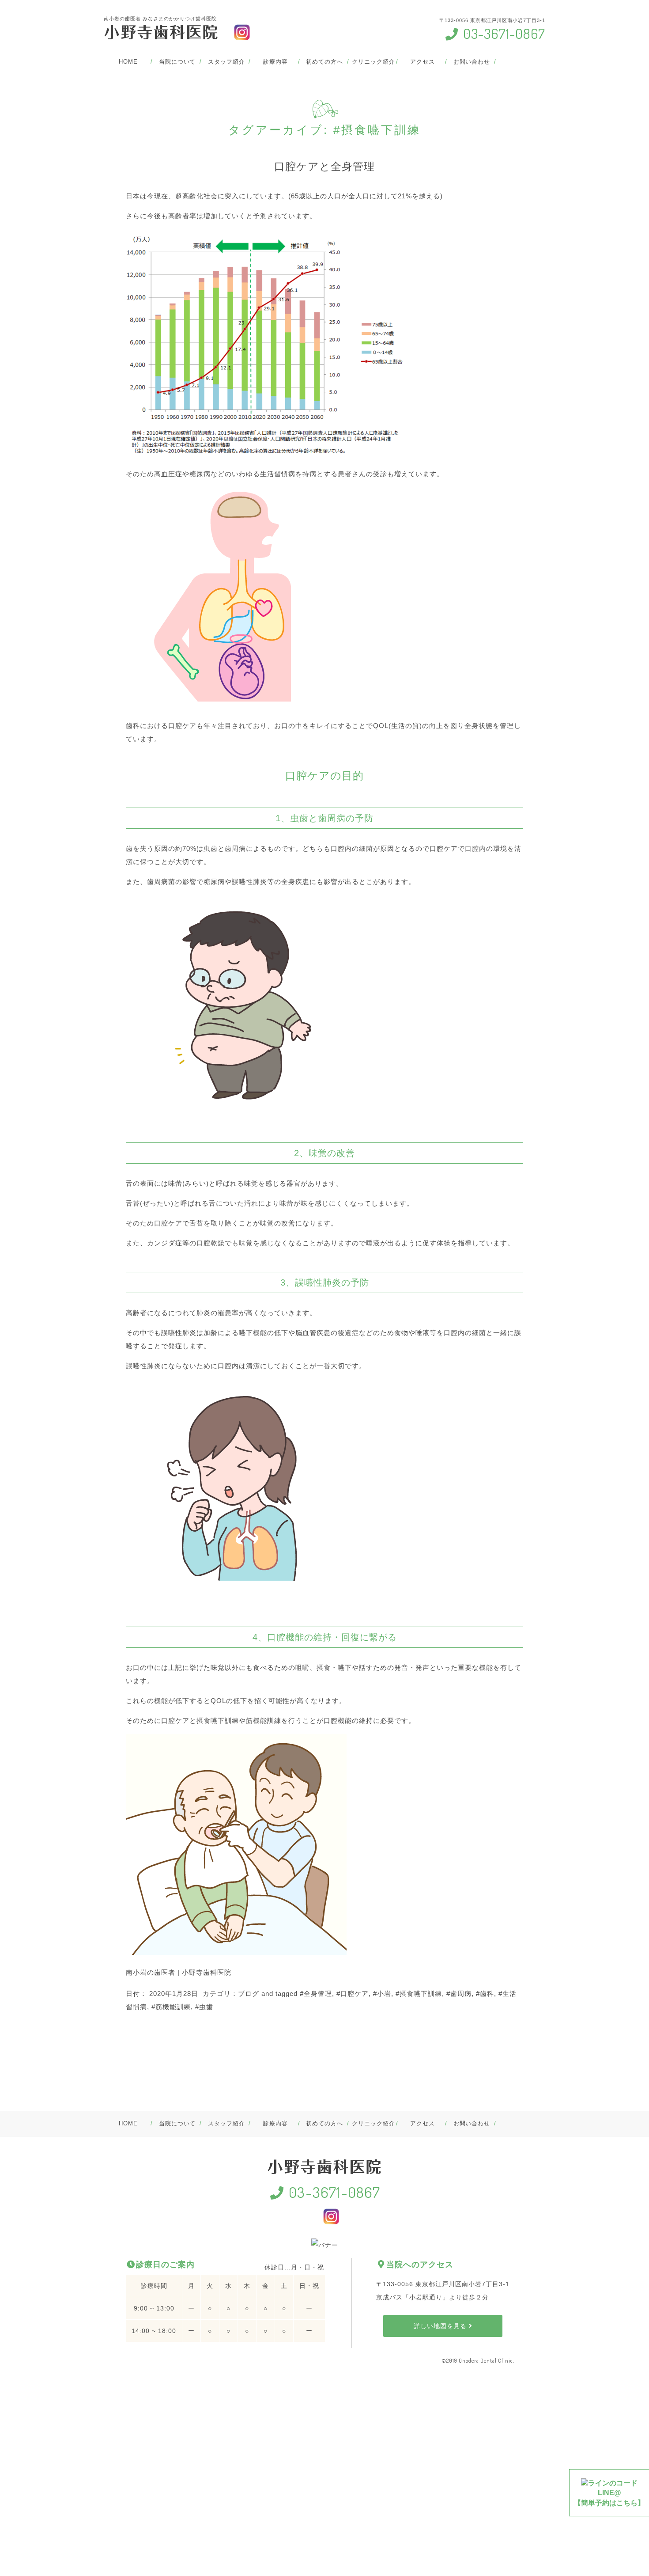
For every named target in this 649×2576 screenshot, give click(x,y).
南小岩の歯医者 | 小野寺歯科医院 (179, 1972)
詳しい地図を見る (441, 2326)
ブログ (249, 1994)
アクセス (423, 62)
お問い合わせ (472, 62)
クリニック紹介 (373, 62)
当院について (177, 62)
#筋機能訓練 (171, 2007)
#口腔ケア (353, 1994)
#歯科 (485, 1994)
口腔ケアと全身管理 (324, 166)
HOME (128, 62)
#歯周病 (459, 1994)
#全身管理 (316, 1994)
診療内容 (275, 62)
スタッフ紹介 (226, 62)
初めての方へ (324, 62)
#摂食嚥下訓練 (419, 1994)
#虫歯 (204, 2007)
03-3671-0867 (502, 33)
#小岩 (382, 1994)
